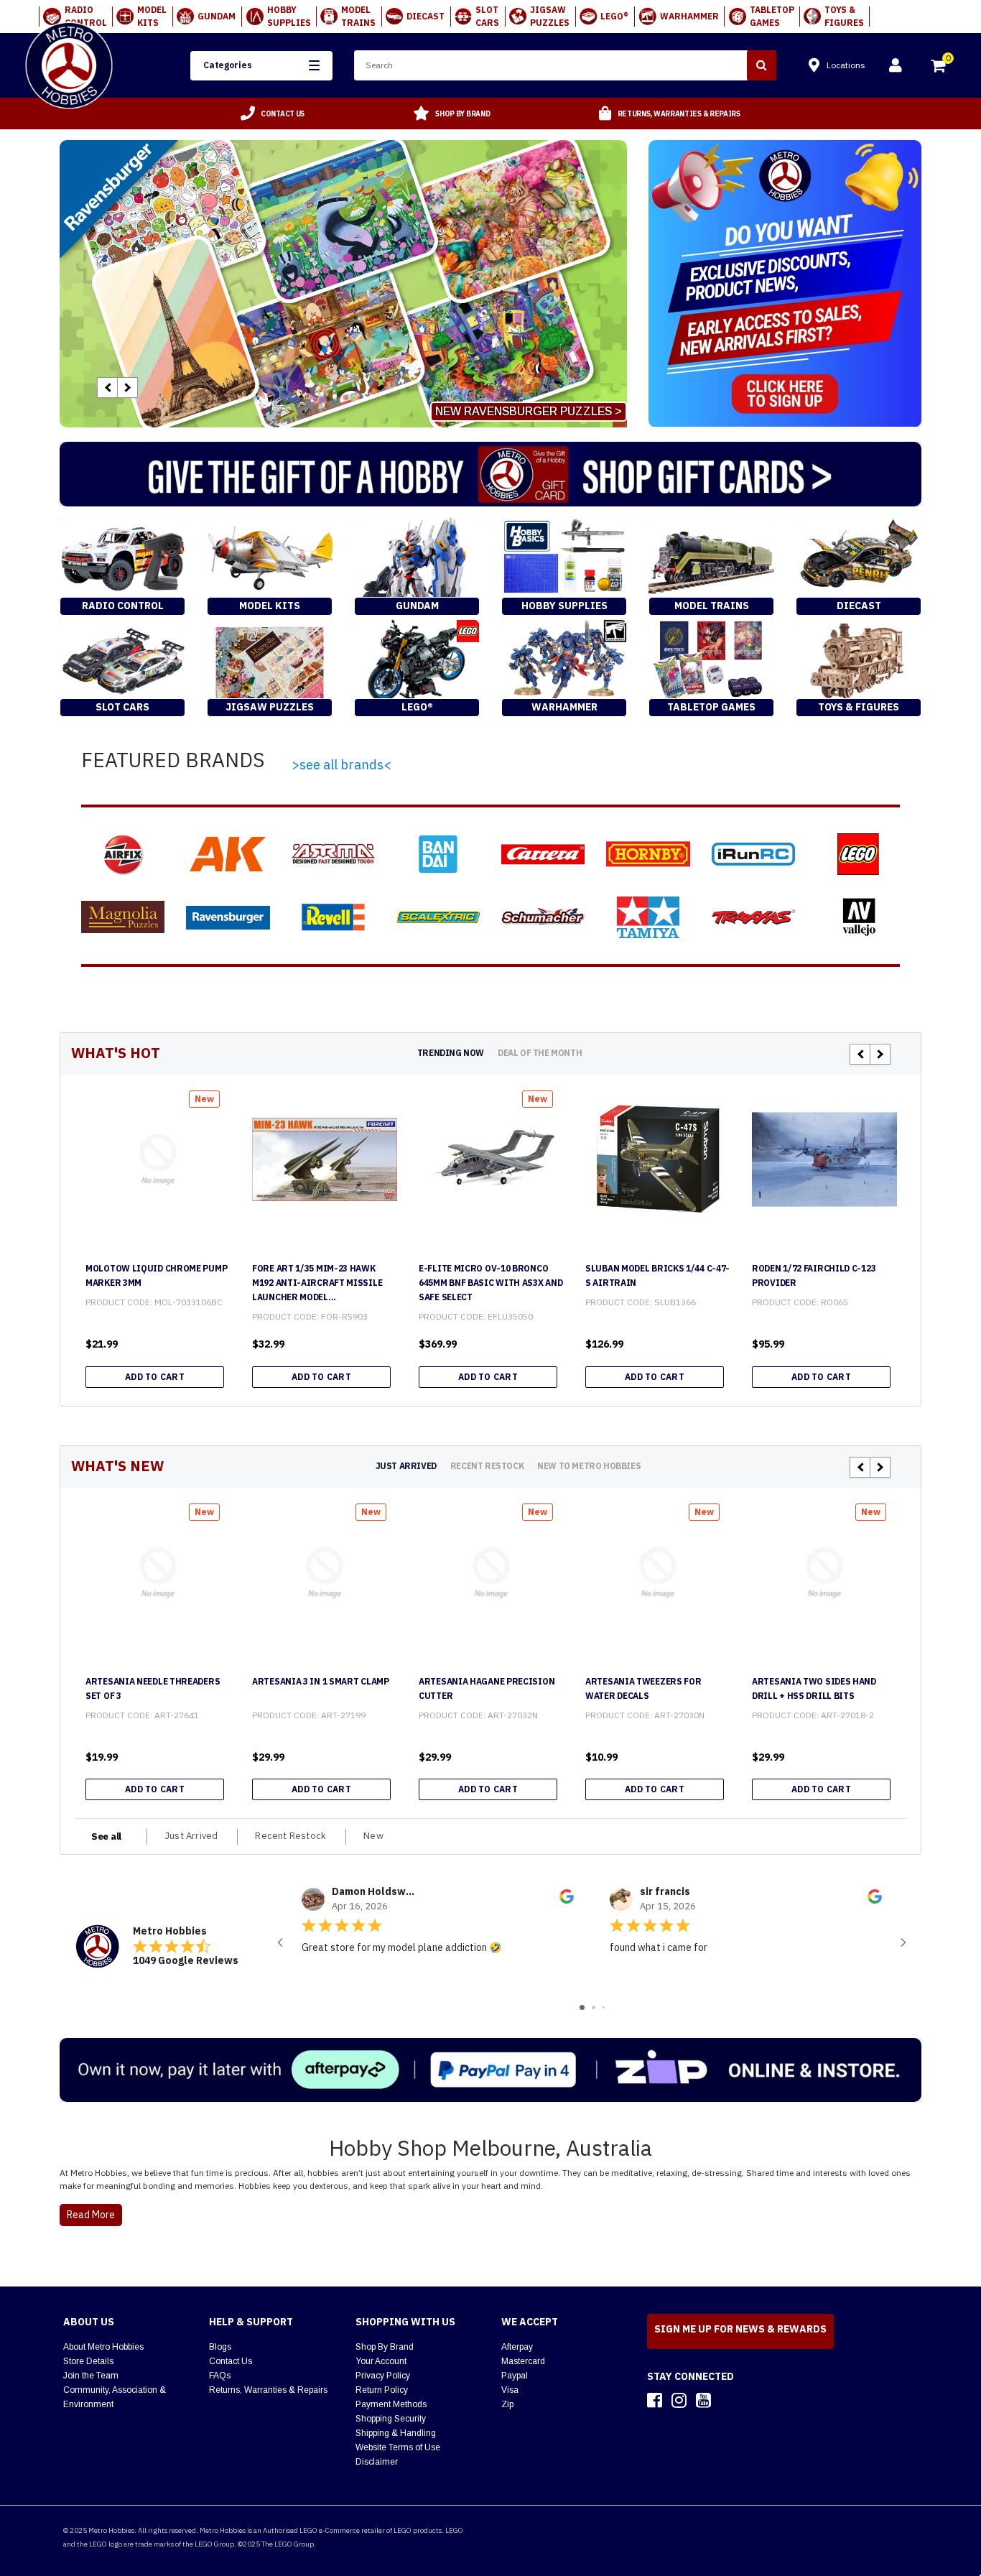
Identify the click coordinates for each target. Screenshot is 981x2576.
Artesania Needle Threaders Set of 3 (153, 1688)
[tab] (451, 1053)
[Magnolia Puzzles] (123, 917)
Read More (91, 2215)
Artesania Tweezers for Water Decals (643, 1688)
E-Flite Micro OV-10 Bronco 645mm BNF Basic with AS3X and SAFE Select (490, 1283)
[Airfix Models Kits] (123, 854)
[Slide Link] (343, 284)
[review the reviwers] (567, 1901)
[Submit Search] (762, 65)
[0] (939, 68)
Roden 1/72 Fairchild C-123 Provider (814, 1275)
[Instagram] (679, 2400)
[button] (261, 66)
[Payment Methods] (490, 2070)
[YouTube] (703, 2400)
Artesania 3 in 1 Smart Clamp (321, 1681)
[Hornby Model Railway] (648, 854)
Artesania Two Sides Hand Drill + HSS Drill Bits (814, 1688)
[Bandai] (438, 854)
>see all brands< (341, 765)
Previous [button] (107, 388)
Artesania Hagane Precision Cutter (487, 1688)
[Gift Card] (490, 474)
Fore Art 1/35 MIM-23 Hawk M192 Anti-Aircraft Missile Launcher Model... (317, 1283)
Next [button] (127, 388)
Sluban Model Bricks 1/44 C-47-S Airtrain (657, 1275)
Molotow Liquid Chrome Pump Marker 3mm (156, 1275)
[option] (273, 113)
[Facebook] (655, 2400)
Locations (846, 65)
